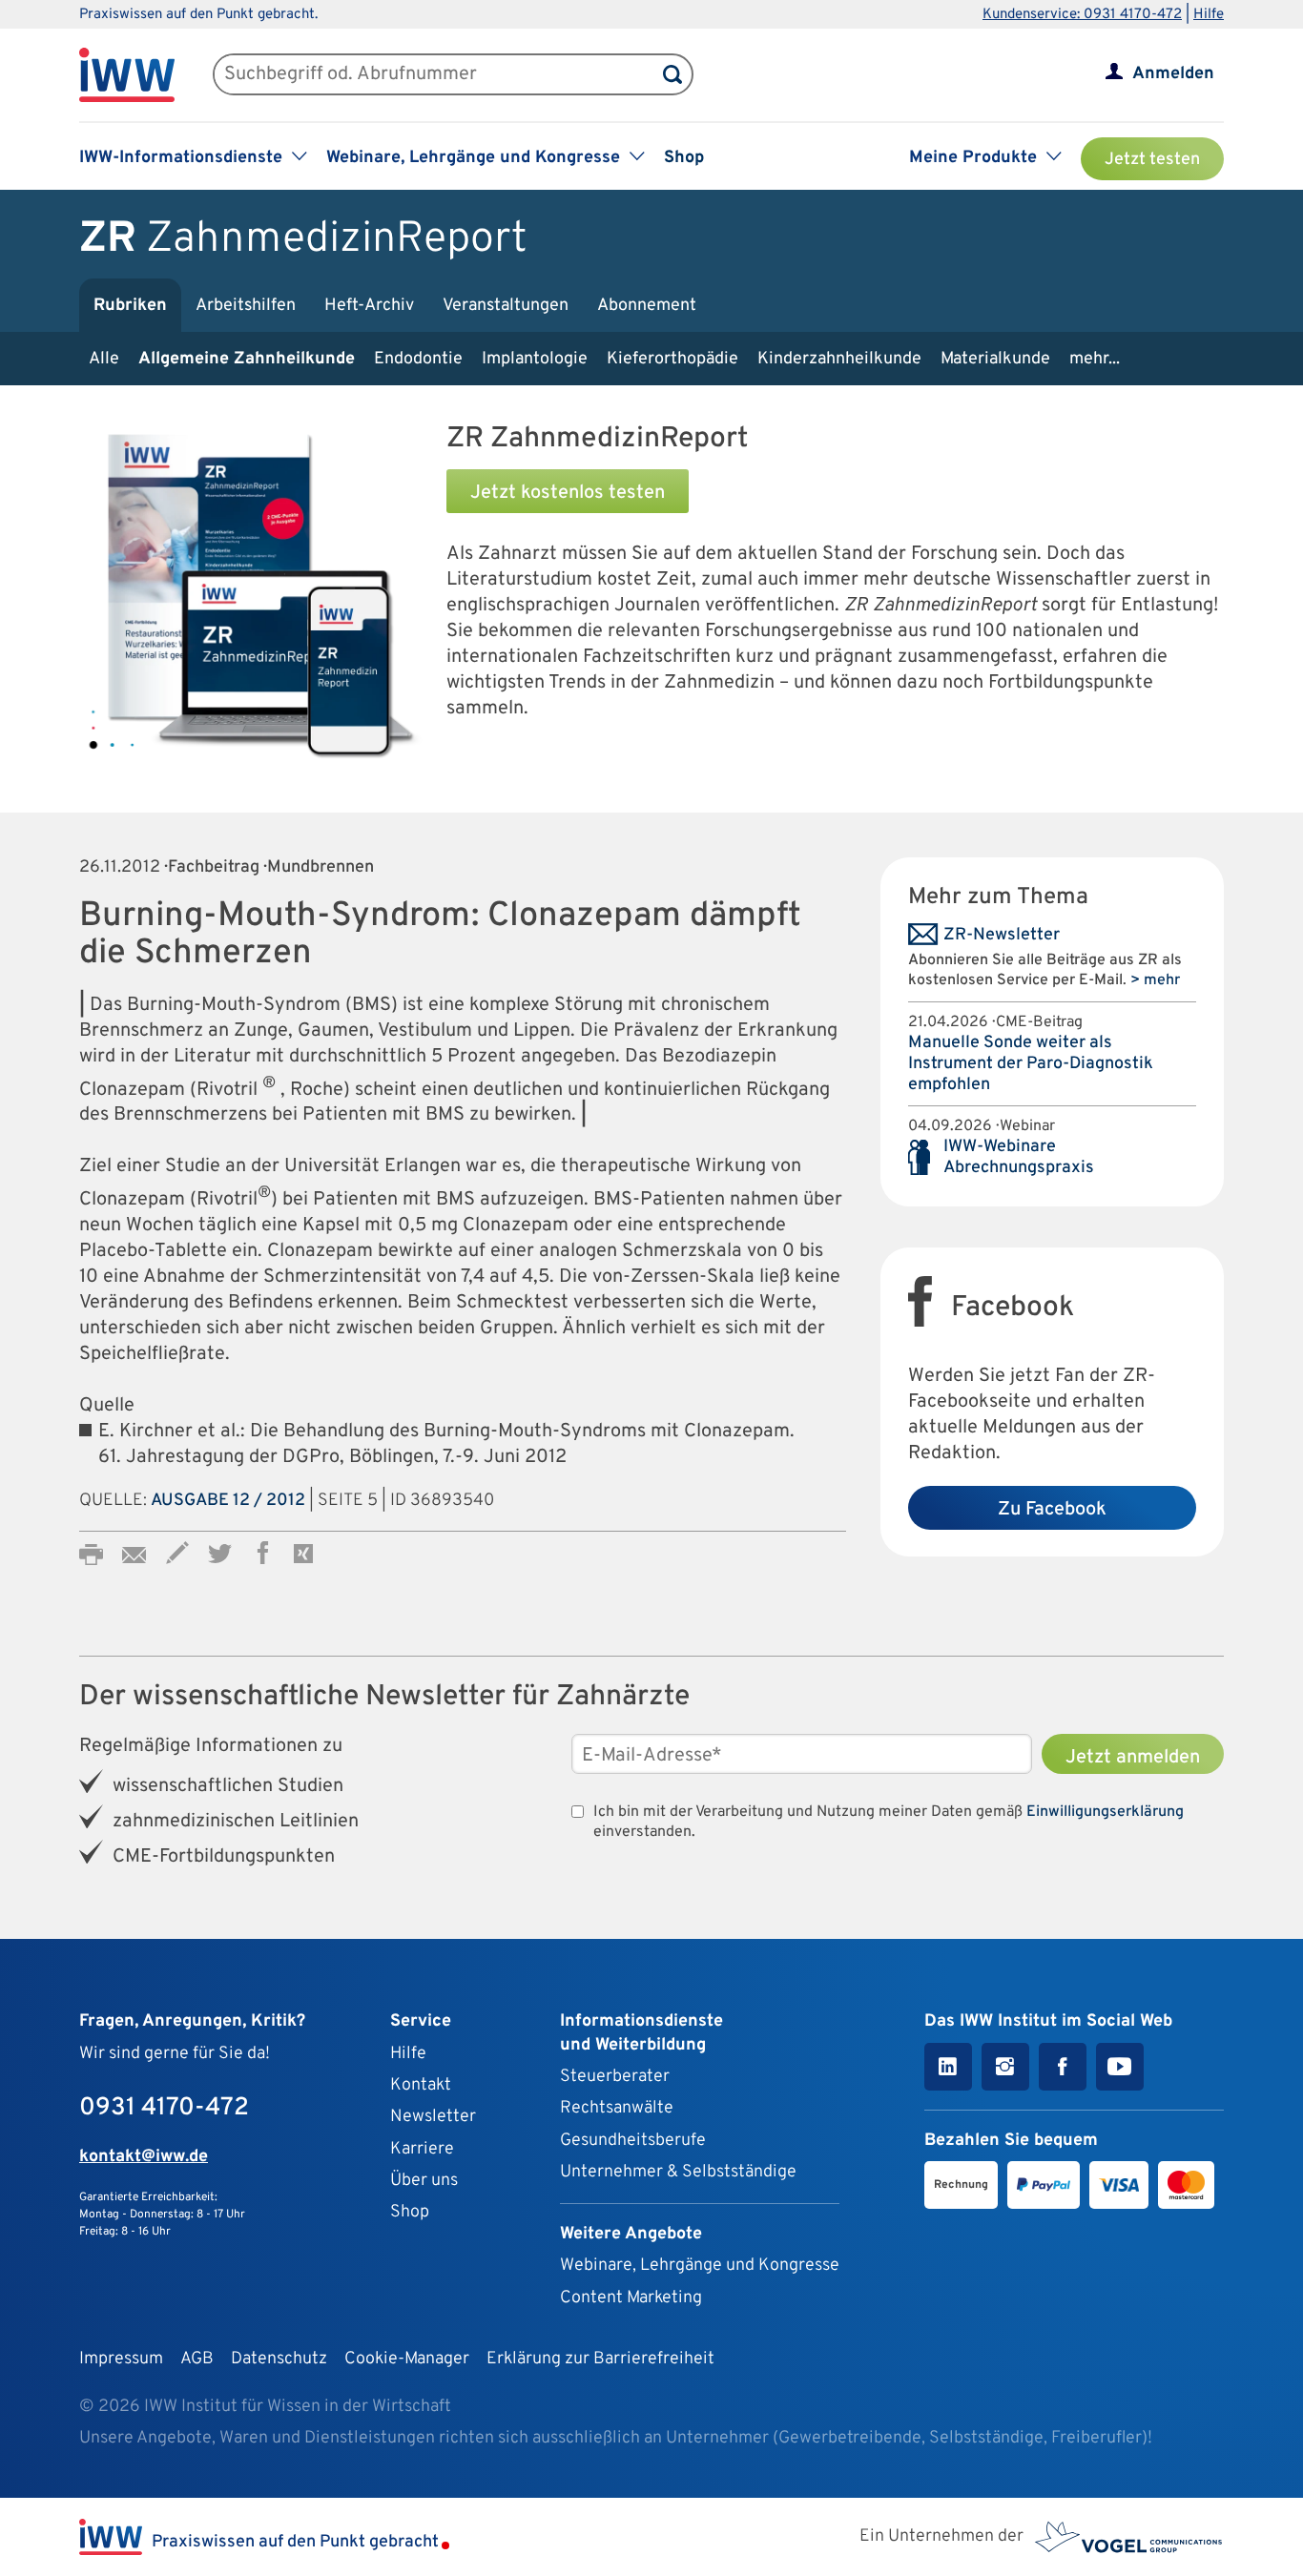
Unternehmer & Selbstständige (678, 2172)
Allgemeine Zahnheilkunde (247, 359)
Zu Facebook (1052, 1510)
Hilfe (1209, 15)
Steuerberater (615, 2077)
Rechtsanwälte (617, 2108)
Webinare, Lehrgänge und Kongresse (700, 2266)
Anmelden (1173, 74)
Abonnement (647, 306)
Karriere (422, 2149)
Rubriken (130, 306)
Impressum (121, 2359)
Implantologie (535, 359)
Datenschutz (279, 2359)
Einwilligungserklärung (1105, 1812)
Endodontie (418, 359)
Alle (104, 359)
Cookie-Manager (407, 2359)
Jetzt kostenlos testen (568, 493)
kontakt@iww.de (144, 2157)
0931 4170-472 (164, 2108)
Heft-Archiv (369, 306)
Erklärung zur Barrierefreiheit (600, 2359)
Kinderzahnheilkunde (839, 359)
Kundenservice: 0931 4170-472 (1082, 15)
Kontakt (421, 2085)
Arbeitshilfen (246, 306)
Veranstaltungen (506, 306)
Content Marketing (631, 2298)
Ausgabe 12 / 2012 (228, 1501)
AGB (197, 2359)
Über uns (424, 2181)
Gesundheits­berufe (633, 2141)
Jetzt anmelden (1133, 1758)
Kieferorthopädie (672, 359)
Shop (684, 158)
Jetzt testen (1152, 160)
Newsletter (433, 2117)
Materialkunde (995, 359)
